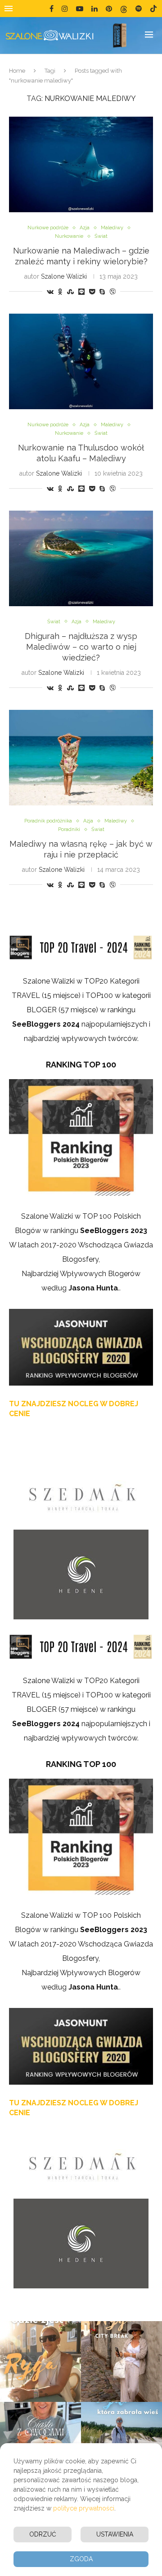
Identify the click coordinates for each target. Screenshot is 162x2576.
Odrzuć (43, 2534)
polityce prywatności (84, 2508)
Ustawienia (115, 2534)
